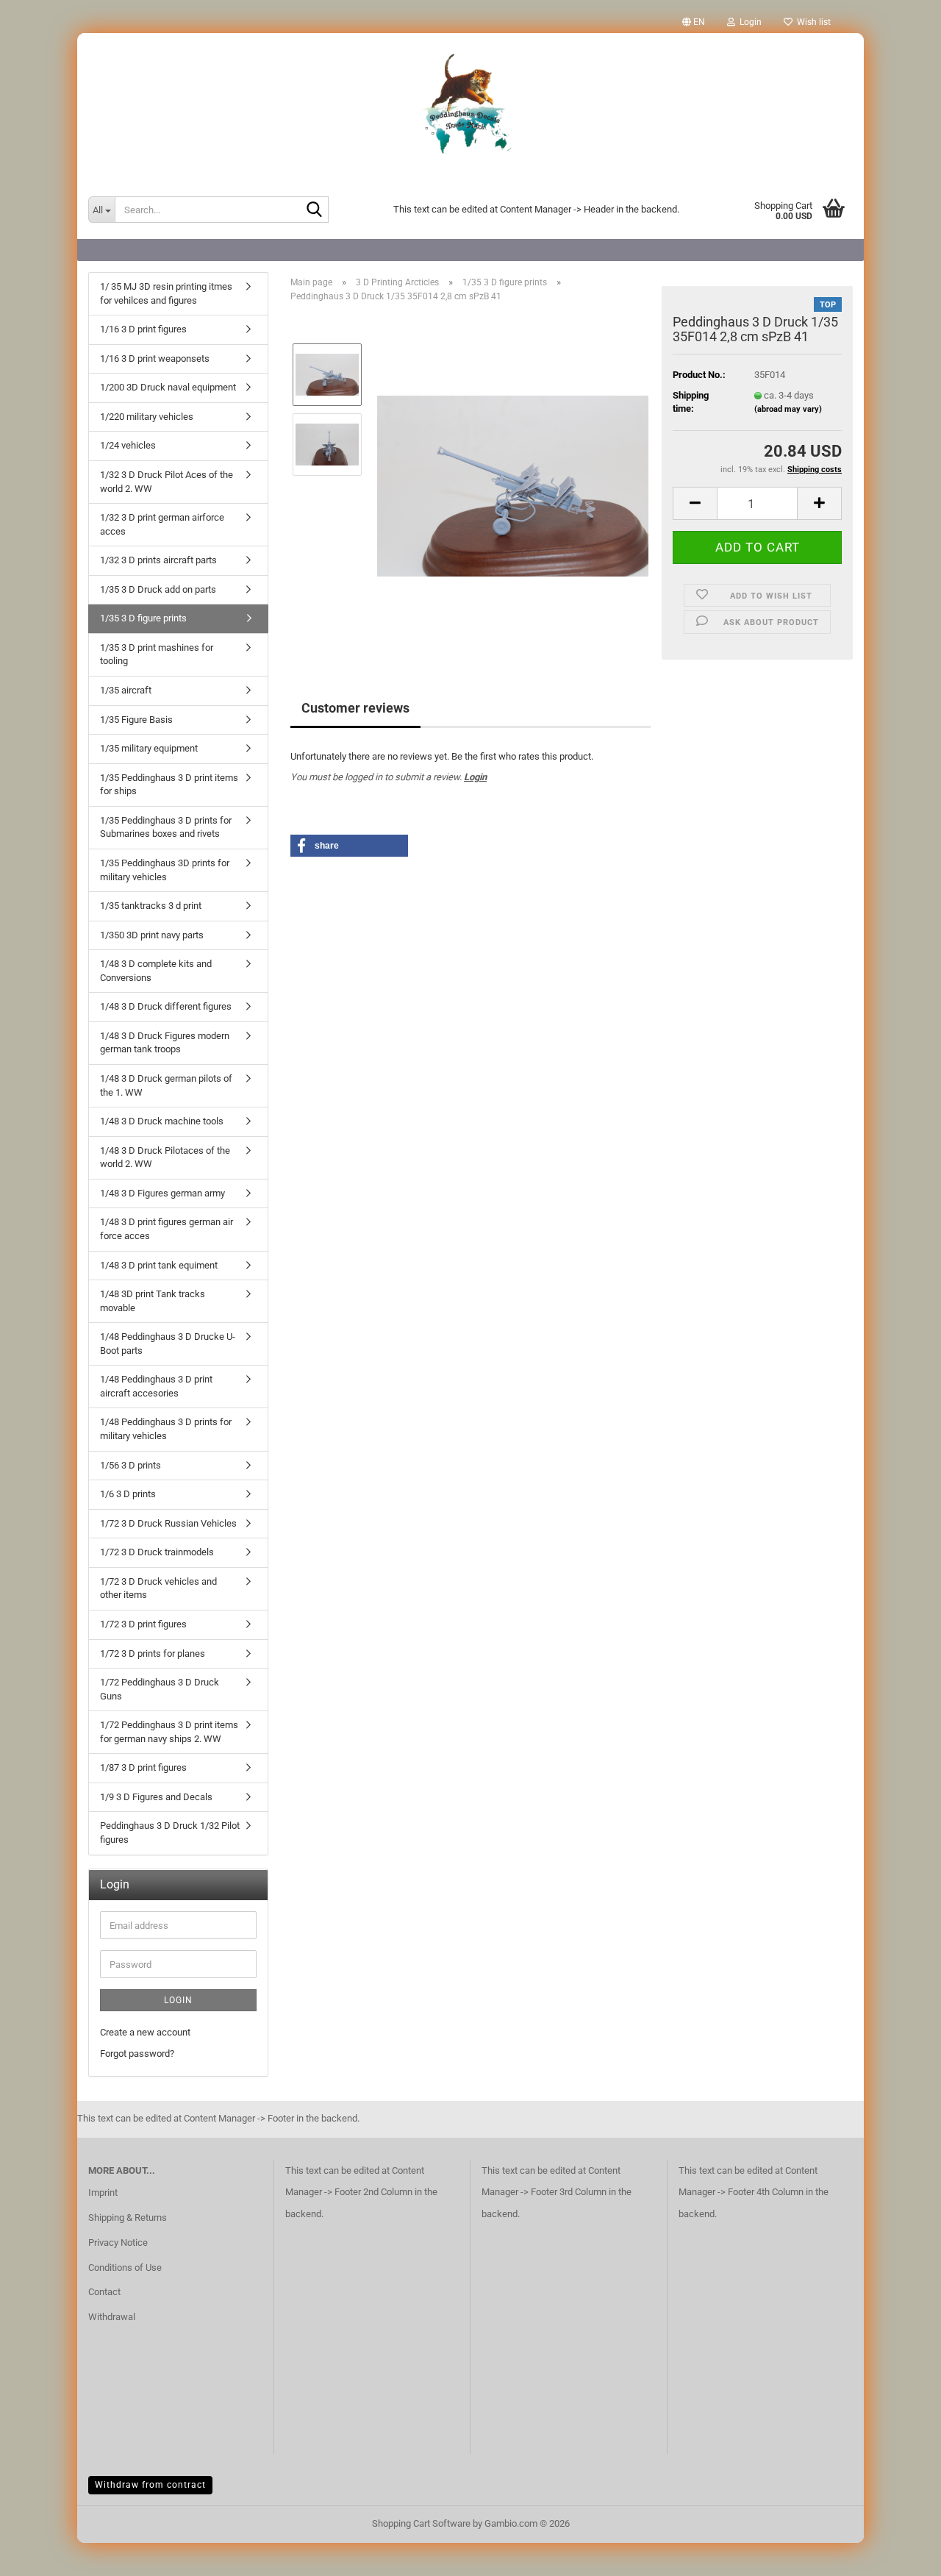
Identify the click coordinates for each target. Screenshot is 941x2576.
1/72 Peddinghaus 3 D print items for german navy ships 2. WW (169, 1732)
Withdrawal (112, 2317)
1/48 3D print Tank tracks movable (153, 1301)
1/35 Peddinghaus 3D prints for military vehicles (165, 870)
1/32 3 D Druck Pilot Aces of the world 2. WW (167, 482)
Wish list (812, 22)
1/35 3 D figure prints (143, 618)
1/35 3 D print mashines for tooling (157, 654)
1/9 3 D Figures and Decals (156, 1797)
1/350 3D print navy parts (152, 935)
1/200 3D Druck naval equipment (168, 387)
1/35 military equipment (149, 748)
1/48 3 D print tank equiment (159, 1265)
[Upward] (901, 2554)
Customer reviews (355, 708)
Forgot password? (137, 2054)
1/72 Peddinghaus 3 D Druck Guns (160, 1689)
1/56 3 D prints (130, 1465)
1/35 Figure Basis (136, 720)
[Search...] (315, 210)
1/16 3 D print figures (143, 329)
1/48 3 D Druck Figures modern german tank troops (165, 1043)
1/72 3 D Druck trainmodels (157, 1552)
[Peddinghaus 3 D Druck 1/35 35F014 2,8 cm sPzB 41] (513, 479)
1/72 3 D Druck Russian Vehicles (168, 1523)
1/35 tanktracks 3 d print (151, 906)
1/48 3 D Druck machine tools (162, 1121)
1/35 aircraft (126, 690)
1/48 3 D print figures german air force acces (167, 1229)
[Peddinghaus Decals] (470, 107)
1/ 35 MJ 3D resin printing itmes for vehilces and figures (166, 293)
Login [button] (748, 22)
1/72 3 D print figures (143, 1624)
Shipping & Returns (128, 2218)
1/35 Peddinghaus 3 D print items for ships (169, 785)
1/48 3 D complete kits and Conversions (156, 971)
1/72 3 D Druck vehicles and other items (158, 1588)
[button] (694, 22)
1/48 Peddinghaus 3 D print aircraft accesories (156, 1386)
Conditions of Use (125, 2268)
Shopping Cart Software (421, 2523)
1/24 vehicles (128, 445)
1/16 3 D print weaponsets (155, 358)
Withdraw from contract (150, 2485)
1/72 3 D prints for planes (153, 1653)
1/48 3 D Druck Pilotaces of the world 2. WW (165, 1157)
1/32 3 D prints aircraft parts (158, 560)
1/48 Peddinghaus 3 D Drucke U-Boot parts (168, 1344)
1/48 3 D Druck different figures (166, 1006)
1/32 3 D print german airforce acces (162, 524)
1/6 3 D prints (128, 1494)
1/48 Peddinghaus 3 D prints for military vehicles (166, 1429)
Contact (104, 2292)
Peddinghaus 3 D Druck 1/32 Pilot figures (170, 1833)
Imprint (103, 2193)
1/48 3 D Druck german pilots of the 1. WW (166, 1085)
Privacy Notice (118, 2243)
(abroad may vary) (788, 409)
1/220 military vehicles (147, 417)
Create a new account (145, 2032)
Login (475, 777)
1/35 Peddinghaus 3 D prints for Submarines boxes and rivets (166, 827)
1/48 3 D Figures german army (162, 1193)
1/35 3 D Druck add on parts (158, 589)
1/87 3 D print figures (143, 1767)
